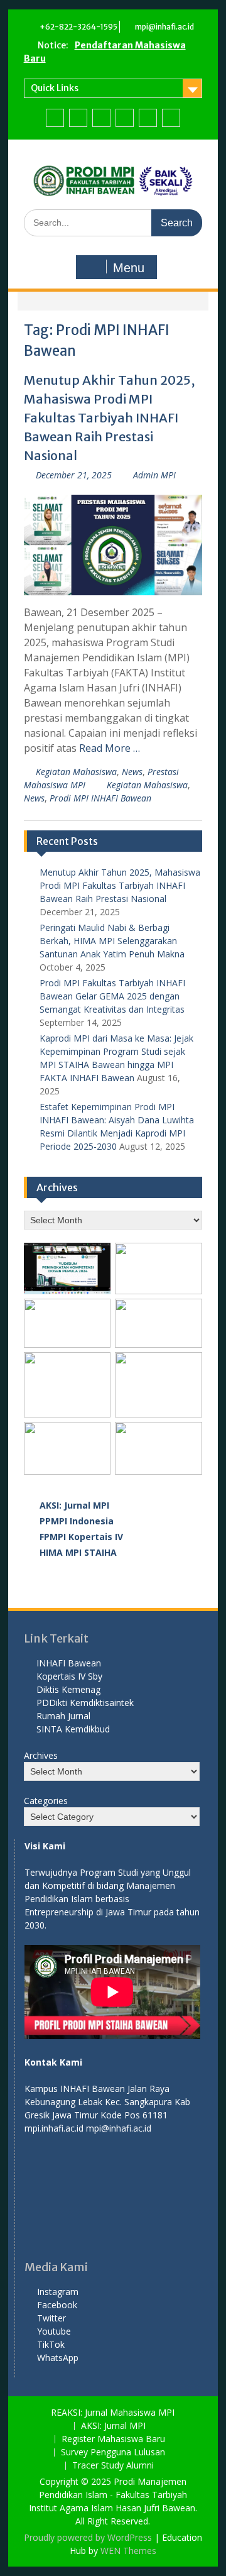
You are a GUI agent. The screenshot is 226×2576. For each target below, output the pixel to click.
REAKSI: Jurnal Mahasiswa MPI (113, 2413)
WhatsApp (58, 2358)
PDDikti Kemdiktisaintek (85, 1703)
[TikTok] (148, 118)
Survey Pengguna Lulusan (113, 2452)
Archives (41, 1755)
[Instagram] (55, 118)
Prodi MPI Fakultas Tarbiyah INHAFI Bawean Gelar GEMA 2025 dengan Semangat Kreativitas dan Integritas (112, 996)
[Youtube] (125, 118)
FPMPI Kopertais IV (81, 1537)
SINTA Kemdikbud (73, 1729)
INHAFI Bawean (69, 1663)
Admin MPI (154, 475)
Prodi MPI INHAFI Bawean (100, 798)
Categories (46, 1801)
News (132, 772)
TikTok (51, 2344)
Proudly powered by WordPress (88, 2537)
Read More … (110, 748)
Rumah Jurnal (63, 1716)
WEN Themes (128, 2551)
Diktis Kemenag (68, 1689)
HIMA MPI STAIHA (78, 1552)
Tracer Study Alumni (113, 2466)
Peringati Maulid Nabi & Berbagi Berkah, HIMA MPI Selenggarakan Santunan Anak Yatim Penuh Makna (112, 941)
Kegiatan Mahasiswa (76, 772)
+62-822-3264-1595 (78, 27)
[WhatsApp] (171, 118)
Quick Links (55, 88)
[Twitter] (101, 118)
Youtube (54, 2331)
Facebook (57, 2305)
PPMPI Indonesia (77, 1521)
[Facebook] (78, 118)
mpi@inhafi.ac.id (164, 27)
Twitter (51, 2318)
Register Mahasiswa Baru (113, 2439)
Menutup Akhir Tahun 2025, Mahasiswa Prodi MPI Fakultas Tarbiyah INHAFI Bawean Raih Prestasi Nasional (109, 418)
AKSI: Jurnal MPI (74, 1505)
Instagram (58, 2292)
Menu (129, 268)
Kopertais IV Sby (69, 1676)
